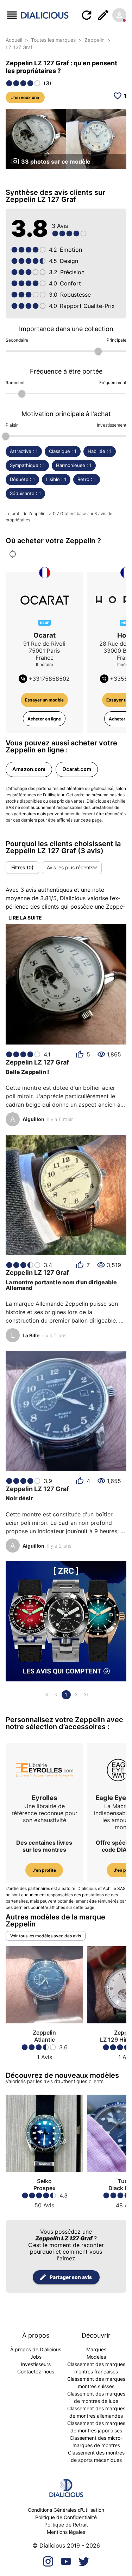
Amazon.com (29, 769)
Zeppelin (95, 40)
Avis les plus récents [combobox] (70, 867)
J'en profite (44, 1870)
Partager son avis (71, 2277)
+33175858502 (49, 679)
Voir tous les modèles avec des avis (46, 1936)
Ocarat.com (77, 769)
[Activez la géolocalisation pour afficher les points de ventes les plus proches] (13, 554)
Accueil (14, 40)
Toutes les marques (53, 40)
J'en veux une (25, 97)
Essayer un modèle (44, 700)
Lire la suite (25, 918)
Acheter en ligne (44, 719)
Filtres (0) (22, 867)
